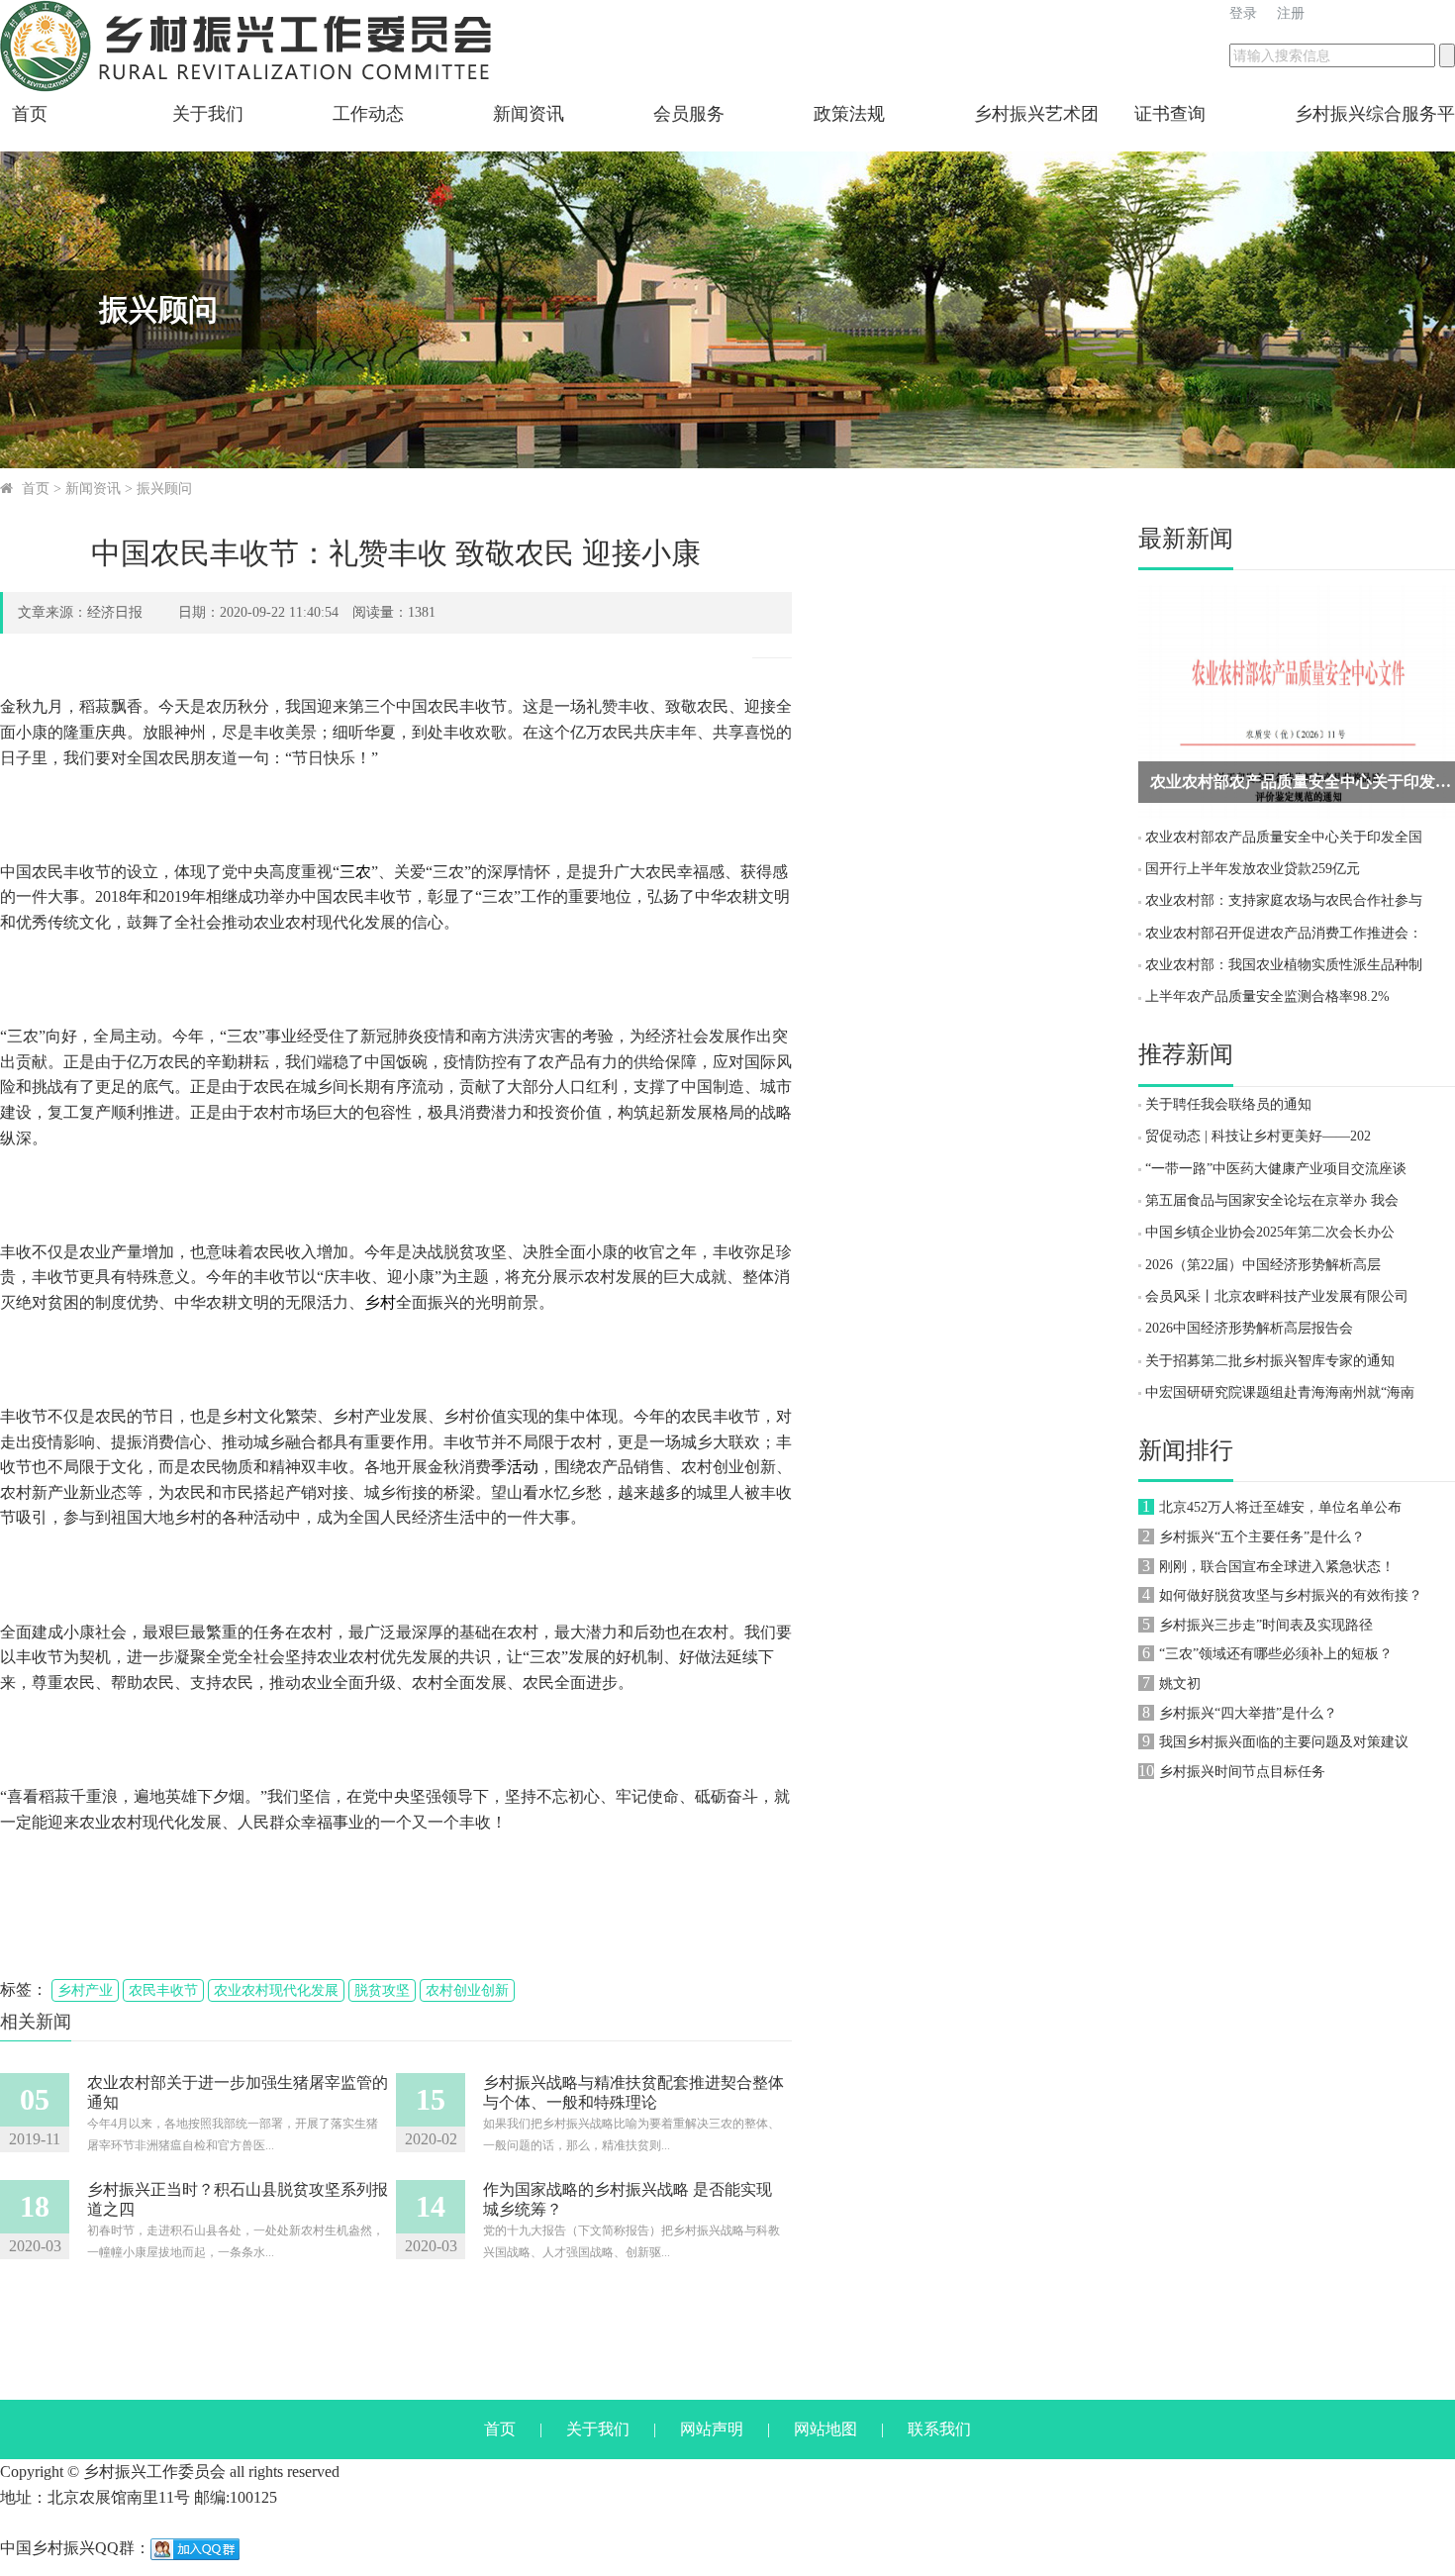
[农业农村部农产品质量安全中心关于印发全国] (1297, 700)
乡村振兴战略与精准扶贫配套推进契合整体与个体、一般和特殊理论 (633, 2092)
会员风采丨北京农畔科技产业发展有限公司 (1277, 1296)
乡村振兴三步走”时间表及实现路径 (1266, 1625)
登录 (1243, 13)
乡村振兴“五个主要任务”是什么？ (1262, 1537)
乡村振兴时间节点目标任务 (1242, 1772)
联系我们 (939, 2429)
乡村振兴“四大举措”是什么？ (1248, 1713)
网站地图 (825, 2429)
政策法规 (849, 114)
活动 (523, 1467)
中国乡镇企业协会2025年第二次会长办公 (1270, 1232)
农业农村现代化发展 (276, 1990)
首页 (30, 114)
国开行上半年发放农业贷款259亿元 (1253, 869)
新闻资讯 (529, 114)
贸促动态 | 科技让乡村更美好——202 (1258, 1136)
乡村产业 (85, 1990)
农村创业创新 (467, 1990)
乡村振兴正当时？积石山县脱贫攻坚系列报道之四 (238, 2199)
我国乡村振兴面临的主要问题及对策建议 (1284, 1742)
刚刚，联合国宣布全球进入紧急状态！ (1277, 1567)
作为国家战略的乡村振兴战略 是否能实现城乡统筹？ (628, 2199)
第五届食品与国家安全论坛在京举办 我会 (1272, 1200)
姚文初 (1180, 1684)
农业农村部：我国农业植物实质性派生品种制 (1284, 965)
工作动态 (368, 114)
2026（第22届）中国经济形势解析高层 (1263, 1265)
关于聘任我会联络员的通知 (1228, 1104)
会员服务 (689, 114)
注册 (1291, 13)
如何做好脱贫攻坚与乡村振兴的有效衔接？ (1291, 1595)
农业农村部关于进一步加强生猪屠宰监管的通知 (238, 2092)
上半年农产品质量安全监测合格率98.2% (1267, 996)
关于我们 (208, 114)
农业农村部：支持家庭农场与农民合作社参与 (1284, 900)
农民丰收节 (163, 1990)
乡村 (380, 1302)
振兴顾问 (164, 489)
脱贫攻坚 (382, 1990)
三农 (355, 872)
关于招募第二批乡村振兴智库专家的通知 (1270, 1361)
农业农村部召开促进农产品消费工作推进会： (1284, 933)
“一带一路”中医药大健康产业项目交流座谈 (1276, 1169)
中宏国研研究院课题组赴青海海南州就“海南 (1280, 1392)
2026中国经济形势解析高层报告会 (1249, 1328)
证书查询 (1170, 114)
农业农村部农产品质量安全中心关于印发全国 (1284, 837)
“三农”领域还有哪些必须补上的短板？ (1276, 1654)
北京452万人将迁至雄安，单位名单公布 (1280, 1507)
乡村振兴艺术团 (1036, 114)
